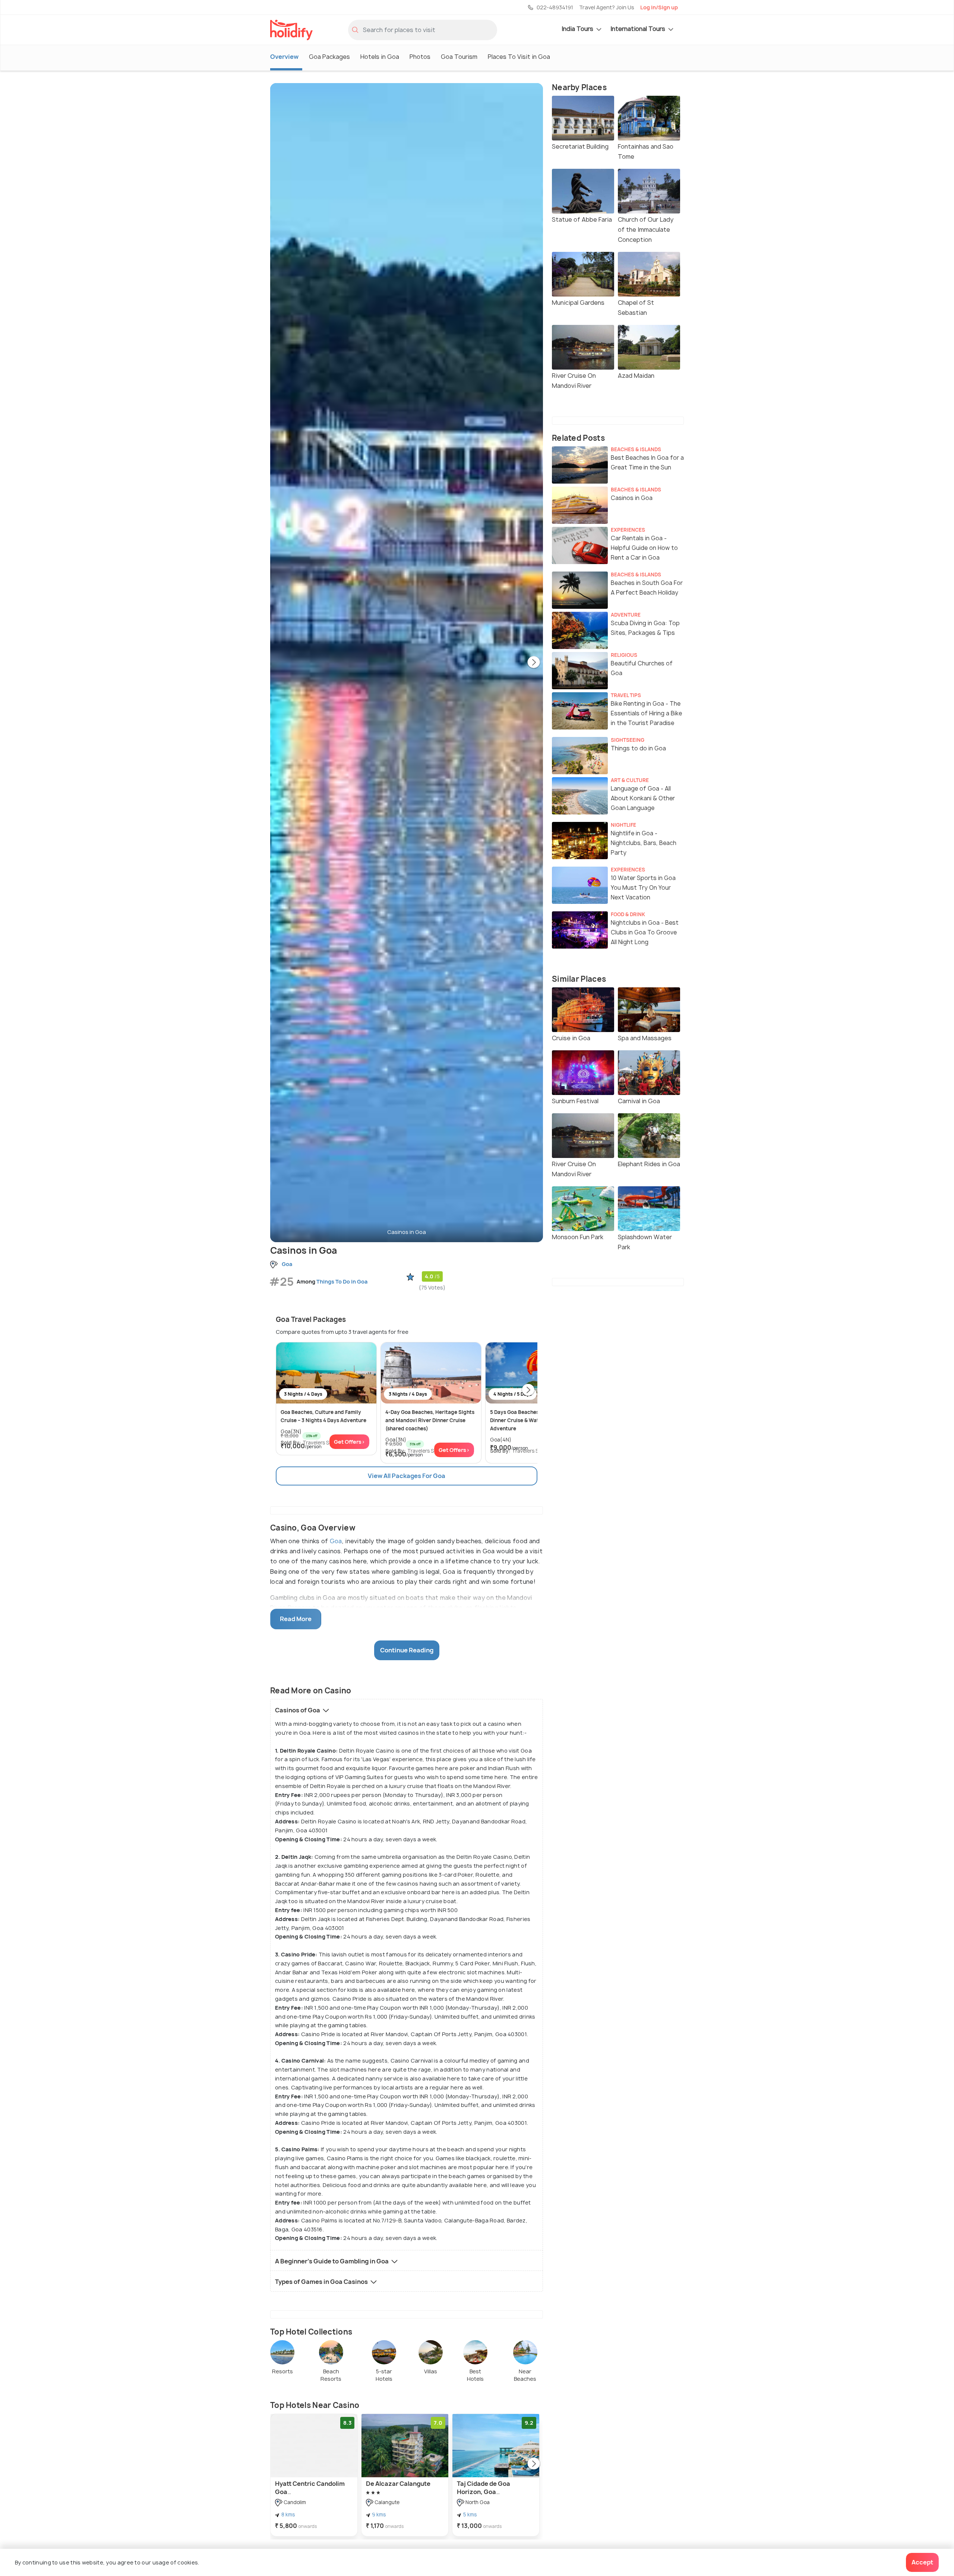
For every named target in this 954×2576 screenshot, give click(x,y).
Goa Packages (329, 57)
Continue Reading (407, 1650)
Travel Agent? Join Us (607, 7)
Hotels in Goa (380, 57)
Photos (420, 57)
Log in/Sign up (659, 7)
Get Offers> (349, 1442)
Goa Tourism (459, 57)
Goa (336, 1541)
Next (534, 663)
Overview (284, 57)
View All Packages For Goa (407, 1476)
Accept (922, 2562)
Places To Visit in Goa (519, 57)
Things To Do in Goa (342, 1281)
